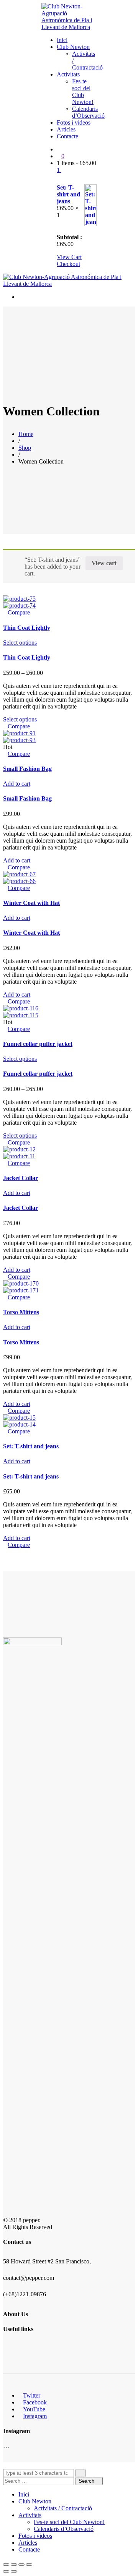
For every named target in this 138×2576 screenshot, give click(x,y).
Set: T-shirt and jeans (68, 194)
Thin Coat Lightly (27, 628)
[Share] (14, 2565)
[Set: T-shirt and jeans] (19, 1418)
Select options (20, 643)
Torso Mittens (21, 1312)
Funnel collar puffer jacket (38, 1044)
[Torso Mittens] (21, 1283)
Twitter (32, 2395)
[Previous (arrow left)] (6, 2571)
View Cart (69, 257)
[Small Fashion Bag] (19, 733)
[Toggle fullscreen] (21, 2565)
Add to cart (17, 784)
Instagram (35, 2416)
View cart (104, 563)
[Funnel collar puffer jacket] (21, 1008)
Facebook (35, 2402)
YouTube (34, 2409)
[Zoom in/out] (29, 2565)
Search (87, 2481)
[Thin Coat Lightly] (19, 599)
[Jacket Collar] (19, 1149)
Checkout (68, 264)
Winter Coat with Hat (31, 903)
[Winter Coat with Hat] (19, 874)
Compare (19, 612)
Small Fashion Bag (27, 769)
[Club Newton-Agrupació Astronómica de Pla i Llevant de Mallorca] (69, 27)
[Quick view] (5, 612)
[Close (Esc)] (6, 2565)
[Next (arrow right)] (14, 2571)
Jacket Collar (21, 1178)
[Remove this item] (61, 180)
